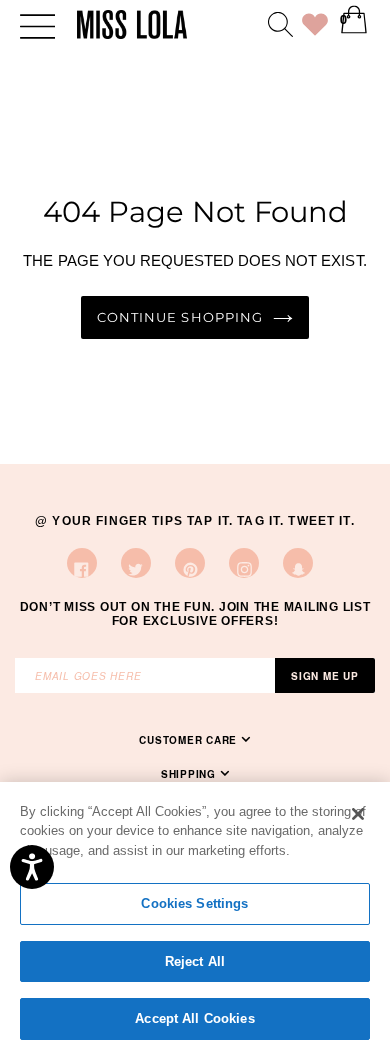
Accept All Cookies (194, 1018)
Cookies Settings (194, 903)
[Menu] (37, 24)
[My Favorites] (315, 27)
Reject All (195, 961)
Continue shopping (179, 317)
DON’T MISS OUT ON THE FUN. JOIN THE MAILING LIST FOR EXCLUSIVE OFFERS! (195, 614)
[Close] (358, 814)
